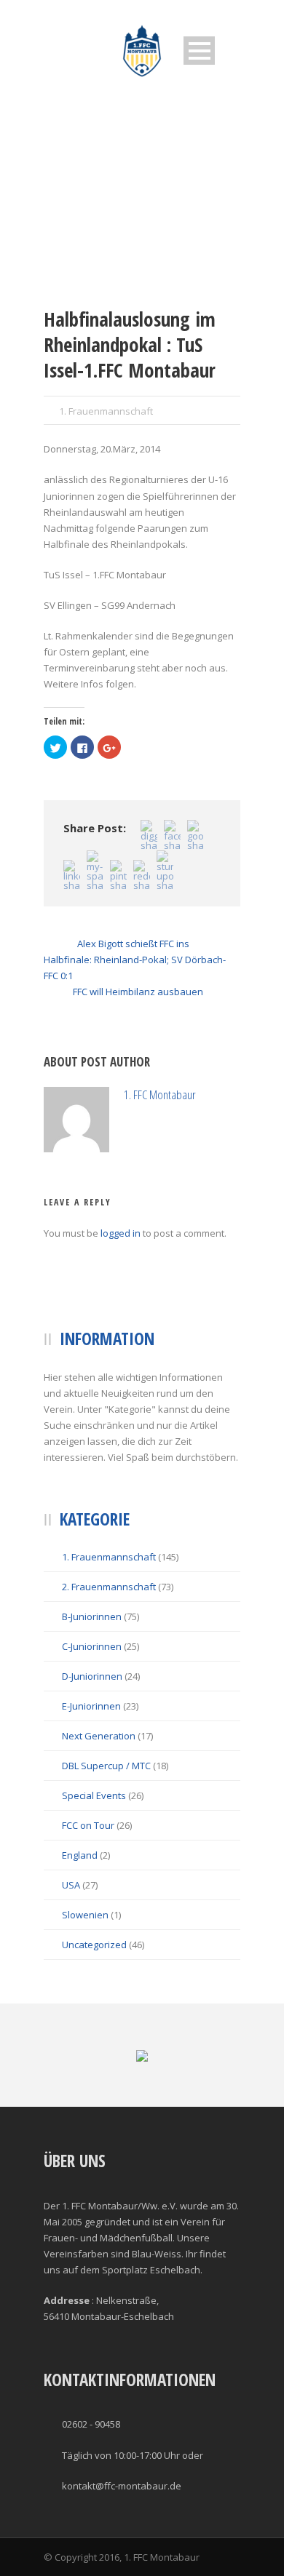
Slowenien (85, 1980)
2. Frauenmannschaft (109, 1652)
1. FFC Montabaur (213, 1102)
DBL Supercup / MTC (106, 1831)
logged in (121, 1299)
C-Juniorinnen (92, 1712)
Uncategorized (94, 2010)
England (80, 1921)
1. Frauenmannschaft (106, 411)
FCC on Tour (88, 1891)
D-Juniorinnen (92, 1742)
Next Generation (99, 1801)
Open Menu (199, 51)
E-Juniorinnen (91, 1771)
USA (71, 1950)
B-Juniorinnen (92, 1682)
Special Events (94, 1861)
